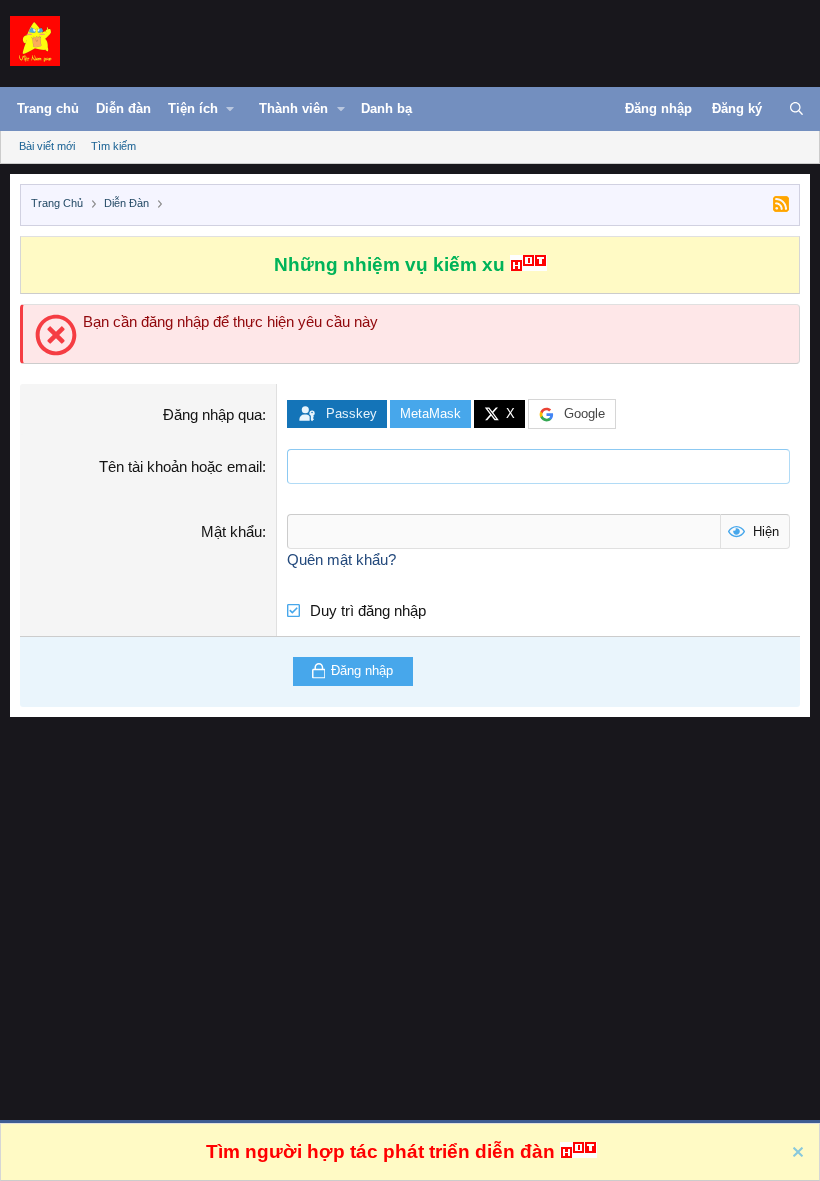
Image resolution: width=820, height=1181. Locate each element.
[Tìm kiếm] (796, 109)
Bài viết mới (47, 146)
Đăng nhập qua (212, 414)
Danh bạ (386, 108)
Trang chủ (48, 108)
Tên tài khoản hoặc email (180, 466)
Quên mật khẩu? (341, 559)
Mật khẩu (231, 531)
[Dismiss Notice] (795, 1154)
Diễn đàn (123, 108)
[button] (211, 113)
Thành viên (293, 108)
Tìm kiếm (113, 146)
